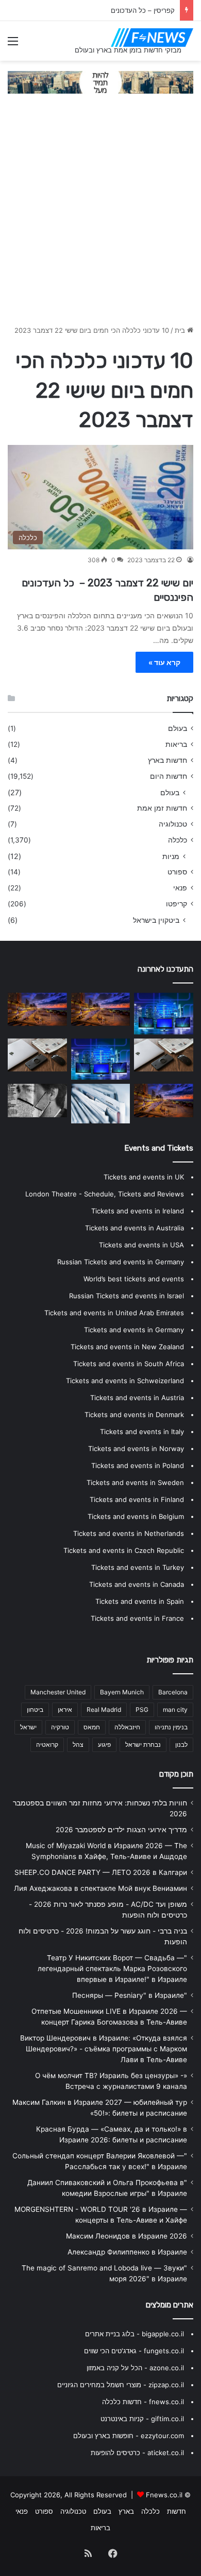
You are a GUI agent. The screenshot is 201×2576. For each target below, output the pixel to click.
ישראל (28, 1727)
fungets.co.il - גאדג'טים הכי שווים (134, 2351)
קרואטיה (47, 1745)
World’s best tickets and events (134, 1279)
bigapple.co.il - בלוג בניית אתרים (135, 2334)
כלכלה (178, 840)
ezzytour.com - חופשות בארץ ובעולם (129, 2436)
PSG (142, 1710)
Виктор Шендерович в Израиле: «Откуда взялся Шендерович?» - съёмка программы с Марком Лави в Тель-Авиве (104, 2049)
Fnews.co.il (164, 2495)
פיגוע (104, 1745)
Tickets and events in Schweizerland (125, 1381)
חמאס (92, 1727)
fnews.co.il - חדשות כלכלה (143, 2402)
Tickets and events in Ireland (138, 1211)
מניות (171, 856)
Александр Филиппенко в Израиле (127, 2252)
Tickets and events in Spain (140, 1601)
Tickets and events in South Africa (129, 1364)
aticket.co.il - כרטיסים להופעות (137, 2453)
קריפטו (177, 904)
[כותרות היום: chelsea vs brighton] (101, 1059)
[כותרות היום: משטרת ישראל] (164, 1055)
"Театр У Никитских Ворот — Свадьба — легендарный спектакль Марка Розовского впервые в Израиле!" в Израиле (112, 1969)
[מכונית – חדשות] (164, 1100)
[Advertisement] (100, 214)
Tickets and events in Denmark (134, 1415)
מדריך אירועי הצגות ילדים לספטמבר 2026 (121, 1830)
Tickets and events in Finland (137, 1499)
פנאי (180, 888)
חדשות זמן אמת (162, 808)
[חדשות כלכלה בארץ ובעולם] (100, 81)
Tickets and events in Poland (138, 1465)
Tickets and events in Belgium (136, 1516)
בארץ (126, 2511)
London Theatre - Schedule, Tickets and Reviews (105, 1194)
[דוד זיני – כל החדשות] (164, 1014)
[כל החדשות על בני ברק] (101, 1009)
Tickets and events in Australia (135, 1228)
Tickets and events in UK (144, 1177)
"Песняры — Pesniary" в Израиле (130, 1995)
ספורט (177, 872)
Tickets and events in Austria (137, 1398)
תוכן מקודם (176, 1774)
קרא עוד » (164, 662)
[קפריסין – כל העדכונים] (37, 1009)
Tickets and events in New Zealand (127, 1347)
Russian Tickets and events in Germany (121, 1262)
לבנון (181, 1745)
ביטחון (35, 1710)
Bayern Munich (122, 1692)
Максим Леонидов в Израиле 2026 (127, 2236)
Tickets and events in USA (141, 1245)
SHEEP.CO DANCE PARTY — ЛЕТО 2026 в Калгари (101, 1872)
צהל (78, 1745)
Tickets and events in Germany (134, 1330)
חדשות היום (169, 776)
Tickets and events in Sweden (135, 1482)
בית (181, 330)
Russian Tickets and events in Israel (127, 1296)
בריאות (176, 744)
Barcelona (173, 1692)
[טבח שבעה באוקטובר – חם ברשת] (37, 1101)
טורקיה (60, 1727)
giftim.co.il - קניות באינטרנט (142, 2419)
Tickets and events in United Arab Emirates (114, 1313)
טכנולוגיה (173, 824)
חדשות (177, 2511)
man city (175, 1710)
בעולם (178, 728)
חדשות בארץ (167, 760)
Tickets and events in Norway (136, 1448)
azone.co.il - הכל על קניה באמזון (135, 2368)
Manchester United (58, 1692)
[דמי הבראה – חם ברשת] (101, 1103)
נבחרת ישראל (143, 1745)
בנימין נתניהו (171, 1727)
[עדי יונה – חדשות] (37, 1055)
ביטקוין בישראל (156, 920)
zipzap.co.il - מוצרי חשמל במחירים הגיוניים (121, 2385)
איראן (65, 1710)
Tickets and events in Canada (137, 1584)
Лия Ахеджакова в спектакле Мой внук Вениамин (100, 1888)
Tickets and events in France (137, 1618)
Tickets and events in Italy (142, 1432)
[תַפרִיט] (13, 44)
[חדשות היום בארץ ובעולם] (152, 38)
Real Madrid (104, 1710)
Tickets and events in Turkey (138, 1567)
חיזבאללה (127, 1727)
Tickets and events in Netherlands (129, 1533)
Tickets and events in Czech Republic (124, 1550)
